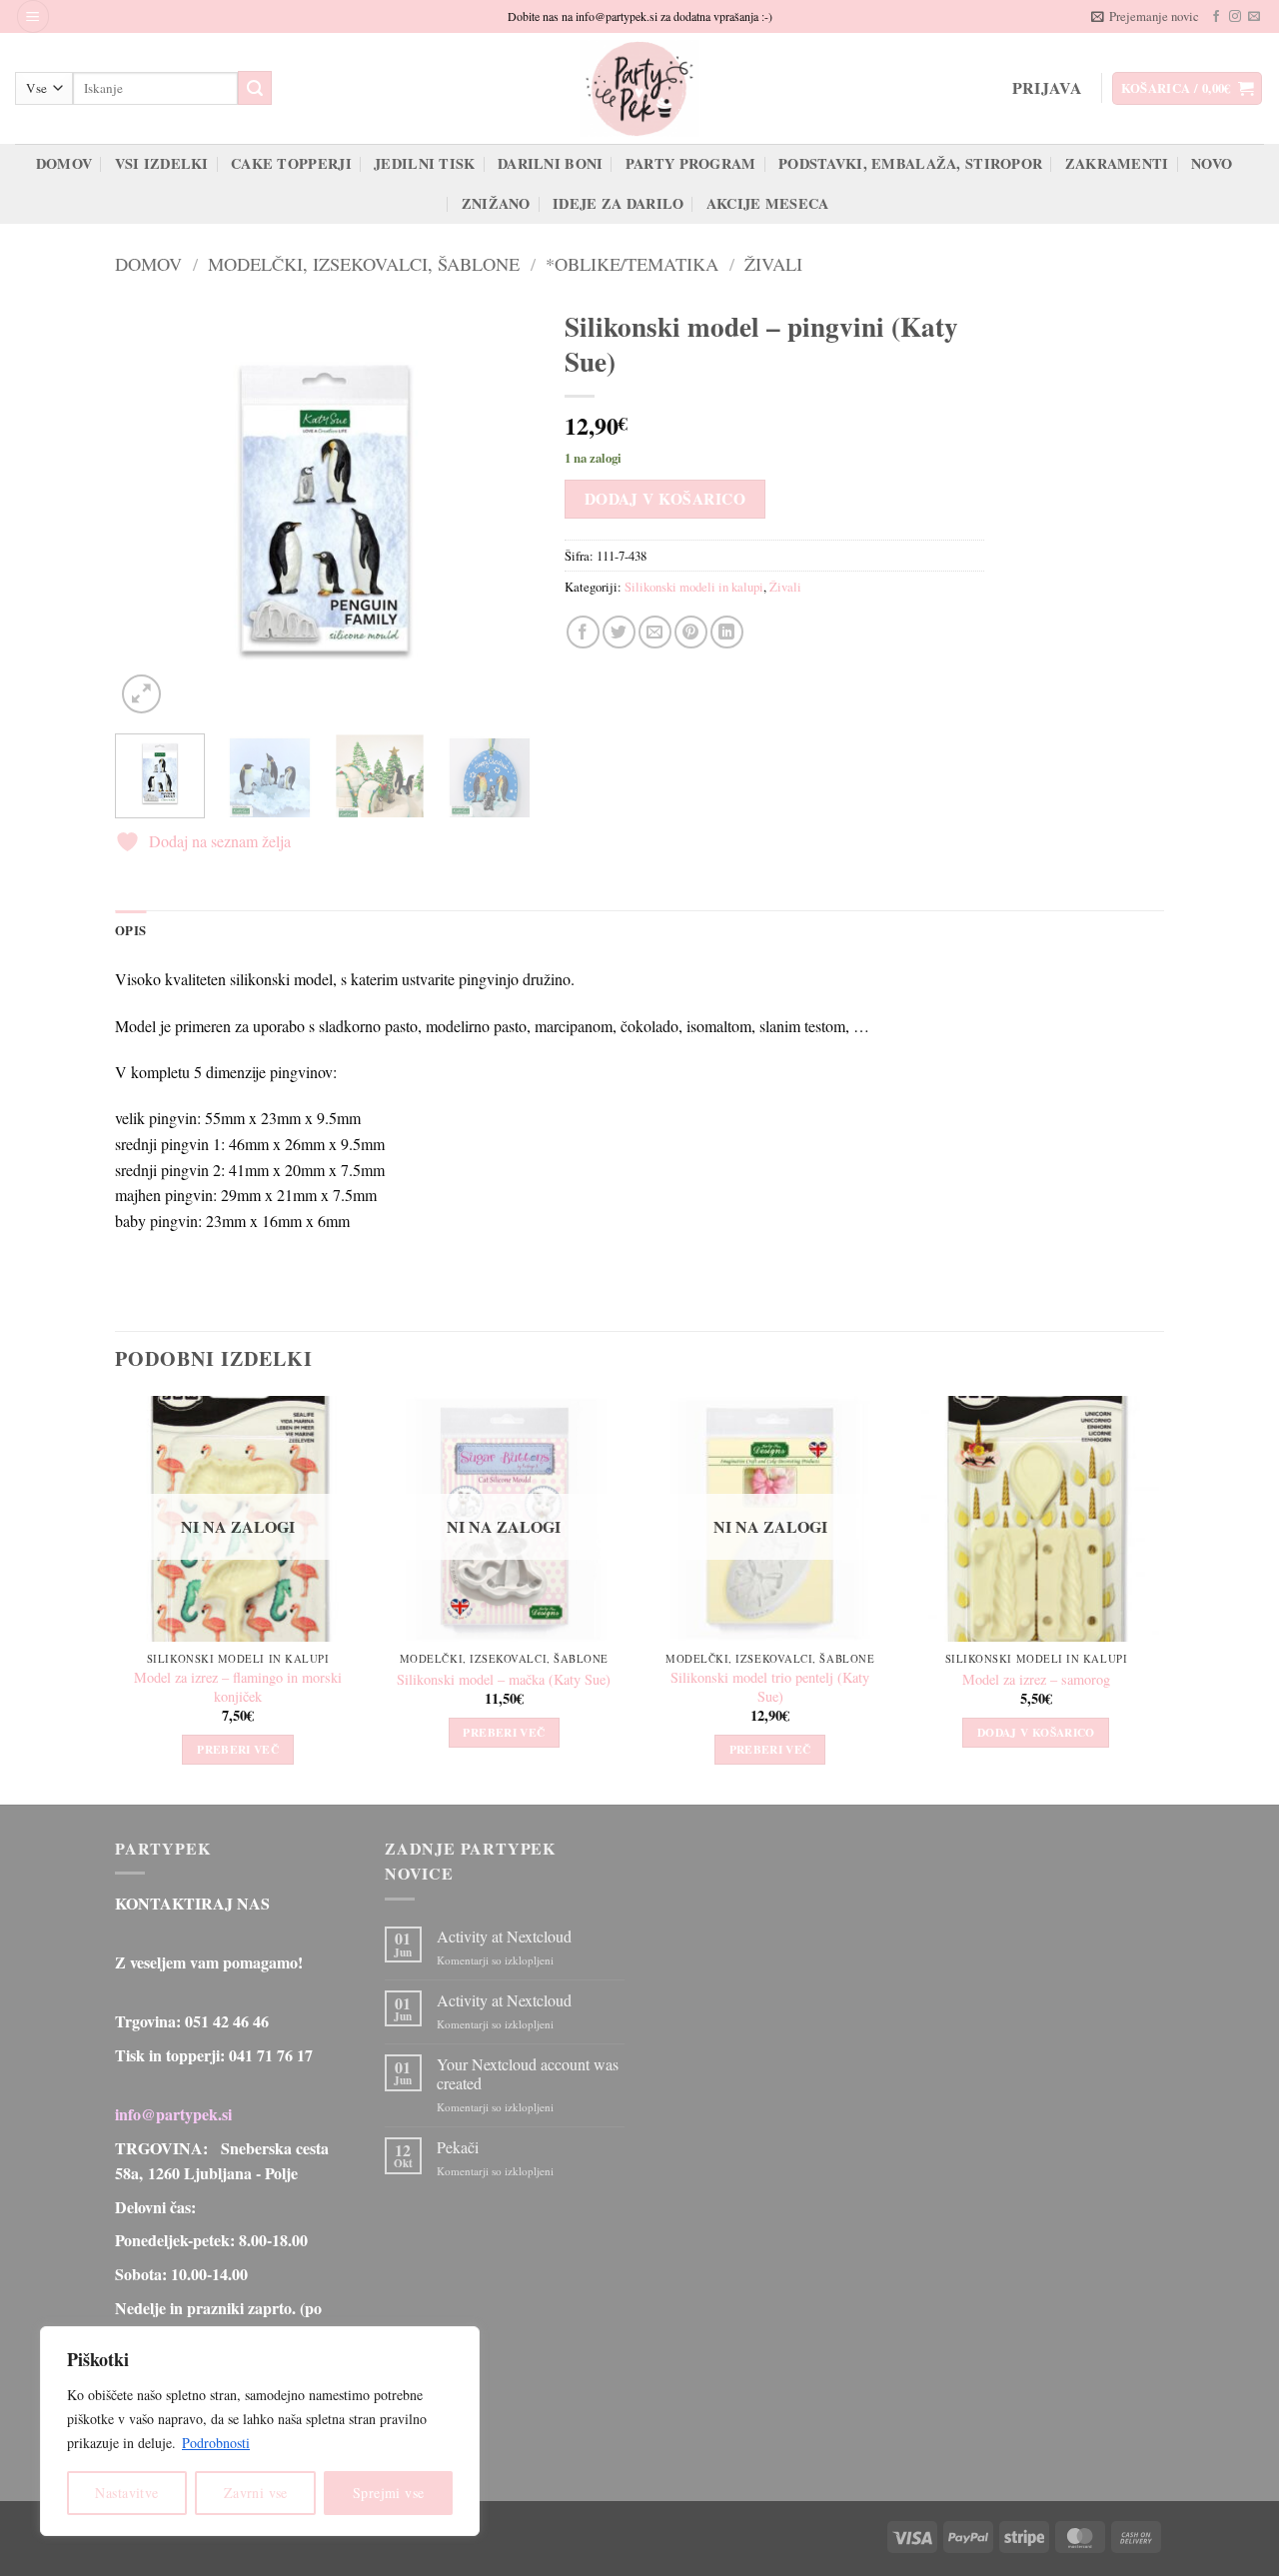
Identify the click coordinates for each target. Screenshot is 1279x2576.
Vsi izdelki (162, 163)
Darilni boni (550, 163)
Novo (1212, 163)
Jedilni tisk (424, 163)
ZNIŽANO (496, 203)
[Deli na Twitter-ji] (619, 632)
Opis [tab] (130, 930)
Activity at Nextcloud (504, 1936)
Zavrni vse (256, 2493)
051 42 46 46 (227, 2021)
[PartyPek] (639, 88)
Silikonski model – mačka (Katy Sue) (504, 1680)
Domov (64, 163)
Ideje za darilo (618, 203)
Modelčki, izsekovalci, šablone (364, 264)
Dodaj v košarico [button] (1036, 1732)
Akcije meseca (768, 203)
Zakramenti (1117, 163)
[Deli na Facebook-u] (583, 632)
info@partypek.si (173, 2114)
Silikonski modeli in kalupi (694, 587)
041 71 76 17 (271, 2055)
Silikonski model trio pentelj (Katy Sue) (770, 1687)
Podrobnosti (216, 2443)
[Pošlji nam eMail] (1254, 17)
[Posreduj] (255, 88)
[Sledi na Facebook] (1216, 17)
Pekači (458, 2147)
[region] (260, 2431)
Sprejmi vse (389, 2493)
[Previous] (149, 509)
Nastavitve (126, 2493)
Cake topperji (291, 163)
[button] (33, 16)
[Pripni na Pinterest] (691, 632)
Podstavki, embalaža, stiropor (910, 163)
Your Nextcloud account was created (528, 2073)
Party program (691, 163)
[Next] (501, 509)
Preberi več (238, 1749)
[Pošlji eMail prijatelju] (655, 632)
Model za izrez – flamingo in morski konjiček (238, 1687)
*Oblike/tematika (632, 264)
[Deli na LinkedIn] (727, 632)
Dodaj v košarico (665, 499)
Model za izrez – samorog (1036, 1680)
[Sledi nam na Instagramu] (1235, 17)
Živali (773, 264)
